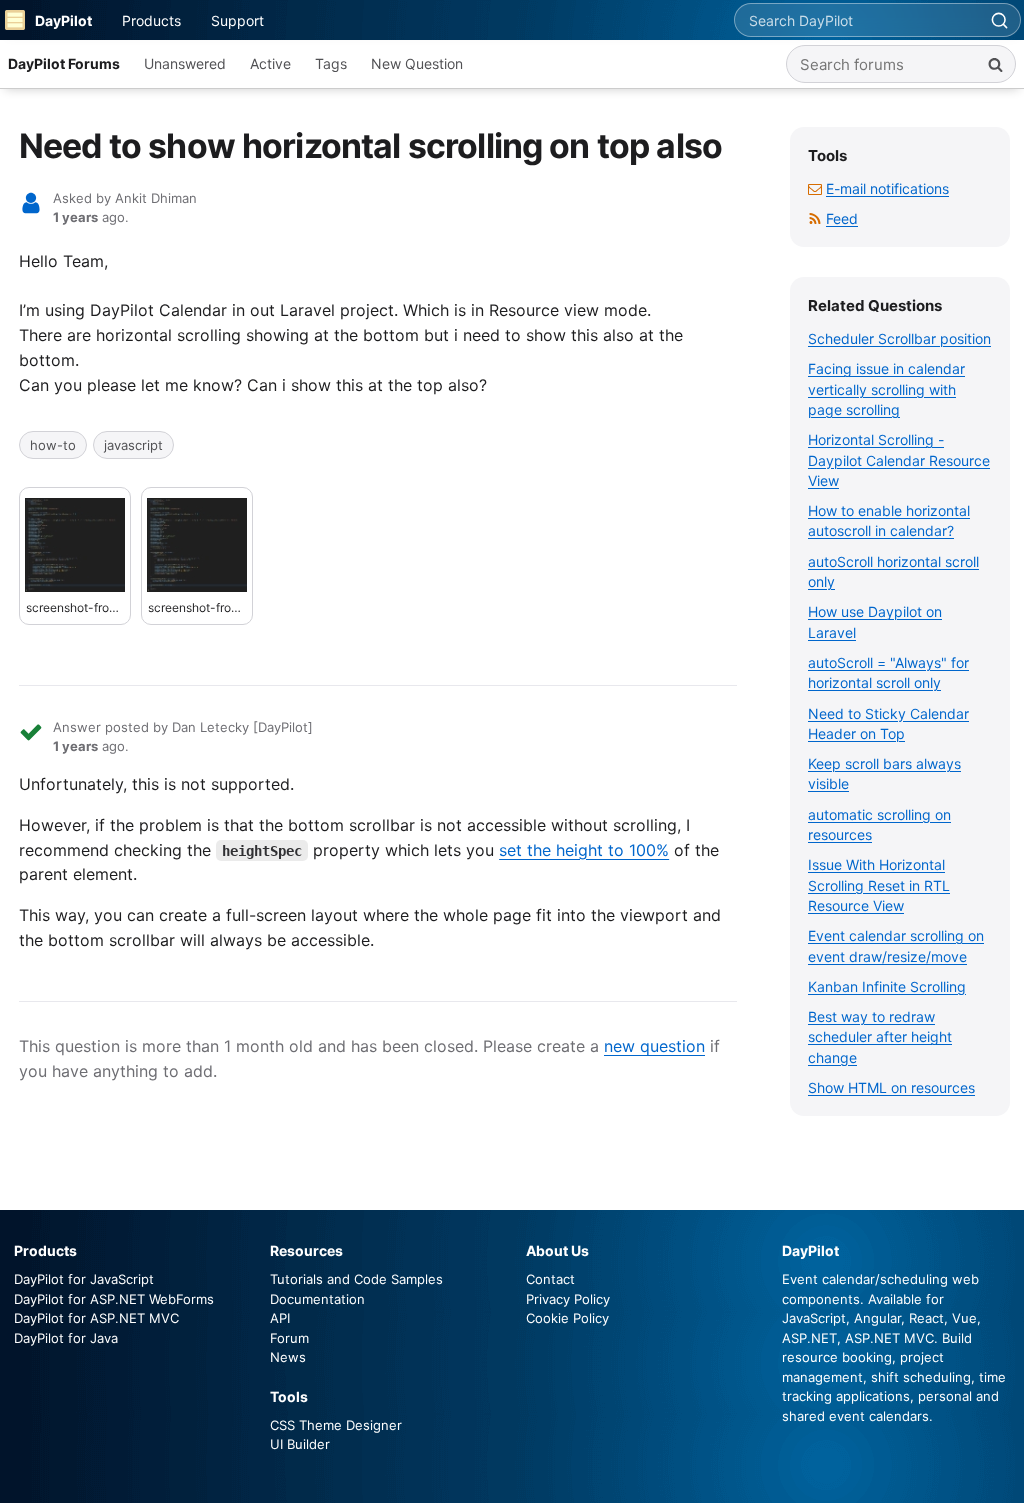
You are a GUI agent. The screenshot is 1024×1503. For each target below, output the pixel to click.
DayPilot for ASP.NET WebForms (114, 1299)
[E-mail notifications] (815, 188)
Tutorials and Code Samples (356, 1279)
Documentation (317, 1299)
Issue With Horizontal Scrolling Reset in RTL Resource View (879, 885)
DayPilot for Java (66, 1338)
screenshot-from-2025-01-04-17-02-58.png (75, 607)
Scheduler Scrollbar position (899, 338)
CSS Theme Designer (336, 1425)
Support (237, 20)
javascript (133, 445)
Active (270, 63)
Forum (289, 1338)
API (280, 1318)
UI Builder (300, 1444)
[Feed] (815, 218)
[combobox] (856, 20)
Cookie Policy (567, 1318)
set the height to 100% (584, 850)
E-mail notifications (887, 188)
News (288, 1357)
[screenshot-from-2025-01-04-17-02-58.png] (75, 545)
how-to (53, 445)
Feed (842, 218)
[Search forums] (995, 64)
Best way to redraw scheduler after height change (880, 1037)
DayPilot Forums (64, 63)
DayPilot (63, 20)
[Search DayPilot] (999, 20)
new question (654, 1046)
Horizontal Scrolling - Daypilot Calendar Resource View (899, 460)
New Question (417, 63)
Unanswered (185, 63)
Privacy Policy (568, 1299)
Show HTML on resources (891, 1087)
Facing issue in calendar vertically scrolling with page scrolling (886, 389)
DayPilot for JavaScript (84, 1279)
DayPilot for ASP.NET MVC (96, 1318)
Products (151, 20)
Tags (331, 63)
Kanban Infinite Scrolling (887, 986)
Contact (550, 1279)
